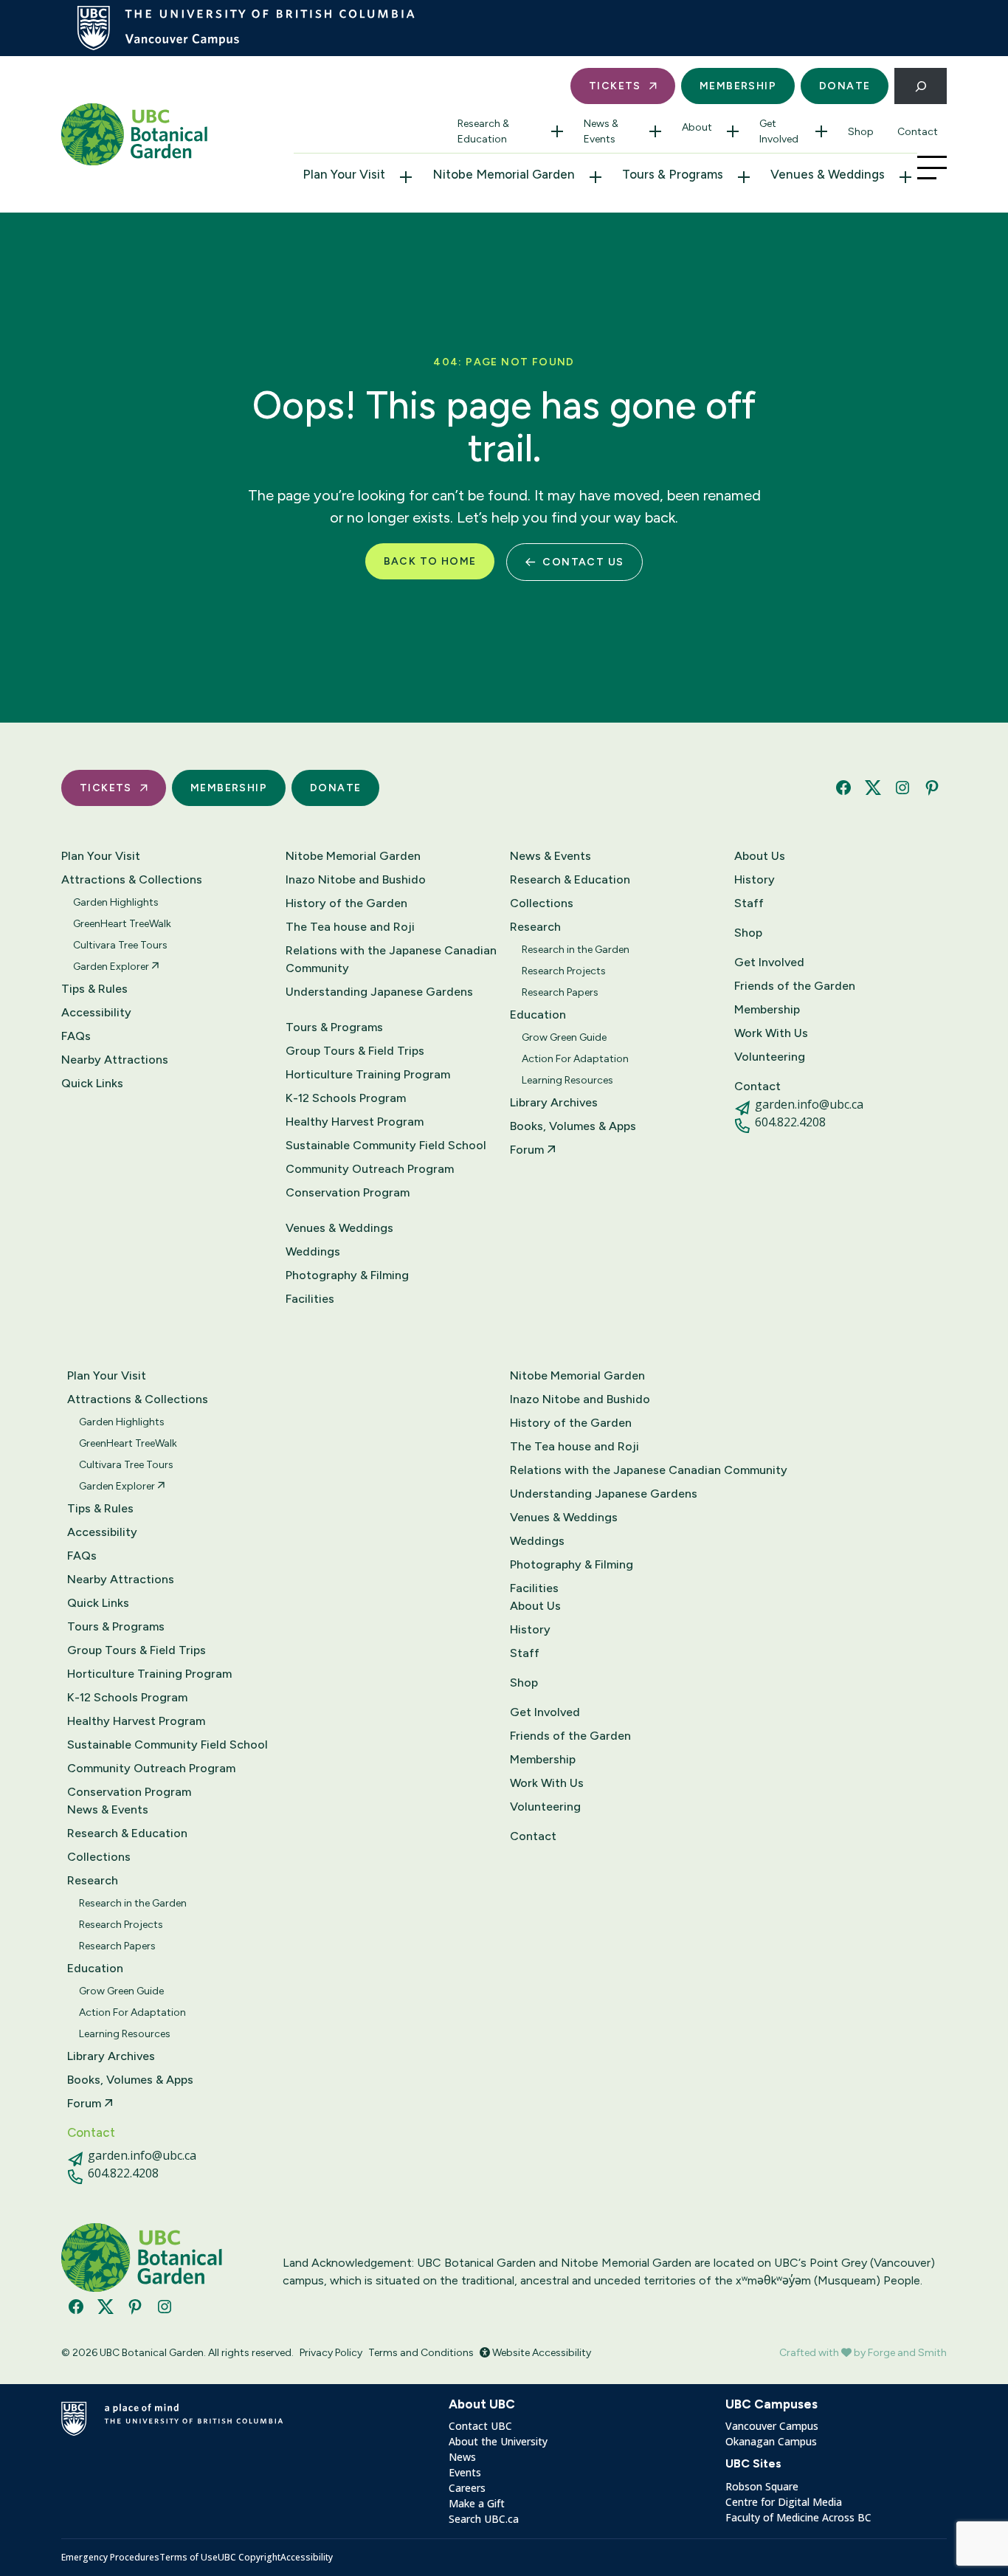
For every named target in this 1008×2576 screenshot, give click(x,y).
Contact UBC (480, 2426)
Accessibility (96, 1012)
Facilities (310, 1299)
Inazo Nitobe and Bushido (356, 879)
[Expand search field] (921, 86)
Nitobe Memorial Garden (504, 174)
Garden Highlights (116, 902)
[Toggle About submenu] (733, 131)
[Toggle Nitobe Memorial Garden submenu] (596, 177)
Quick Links (92, 1083)
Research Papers (560, 992)
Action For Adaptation (575, 1059)
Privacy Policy (331, 2353)
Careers (467, 2488)
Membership (738, 86)
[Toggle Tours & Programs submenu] (744, 177)
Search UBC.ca (484, 2519)
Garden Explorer (112, 967)
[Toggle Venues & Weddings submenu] (905, 177)
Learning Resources (567, 1080)
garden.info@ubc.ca (809, 1104)
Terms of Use (189, 2557)
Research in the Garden (576, 950)
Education (538, 1015)
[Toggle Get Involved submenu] (821, 131)
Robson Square (762, 2486)
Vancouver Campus (772, 2426)
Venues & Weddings (828, 174)
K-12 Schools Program (346, 1098)
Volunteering (770, 1057)
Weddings (313, 1251)
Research (535, 927)
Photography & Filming (347, 1275)
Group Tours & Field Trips (355, 1051)
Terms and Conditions (421, 2353)
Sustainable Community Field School (386, 1145)
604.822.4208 (790, 1122)
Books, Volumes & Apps (573, 1126)
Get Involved (779, 131)
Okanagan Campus (771, 2441)
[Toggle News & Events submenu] (655, 131)
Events (465, 2472)
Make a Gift (477, 2503)
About (697, 127)
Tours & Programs (673, 174)
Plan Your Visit (344, 174)
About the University (498, 2441)
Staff (749, 903)
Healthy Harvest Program (355, 1122)
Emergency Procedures (110, 2557)
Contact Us (583, 562)
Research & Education (483, 131)
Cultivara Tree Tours (120, 945)
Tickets (615, 86)
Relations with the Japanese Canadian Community (391, 959)
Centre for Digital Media (784, 2502)
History (755, 879)
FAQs (76, 1036)
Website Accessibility (541, 2353)
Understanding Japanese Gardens (379, 992)
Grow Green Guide (564, 1037)
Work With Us (771, 1033)
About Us (760, 856)
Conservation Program (348, 1192)
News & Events (601, 131)
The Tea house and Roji (350, 927)
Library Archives (554, 1102)
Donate (845, 86)
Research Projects (564, 971)
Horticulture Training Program (368, 1074)
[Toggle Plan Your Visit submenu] (406, 177)
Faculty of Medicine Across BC (798, 2517)
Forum (528, 1150)
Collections (542, 903)
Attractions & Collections (132, 879)
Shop (861, 132)
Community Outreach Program (370, 1169)
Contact (918, 132)
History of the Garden (346, 903)
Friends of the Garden (795, 986)
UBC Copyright (249, 2557)
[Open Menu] (932, 168)
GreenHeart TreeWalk (122, 924)
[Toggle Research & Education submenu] (557, 131)
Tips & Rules (94, 989)
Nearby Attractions (115, 1060)
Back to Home (430, 561)
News (462, 2457)
